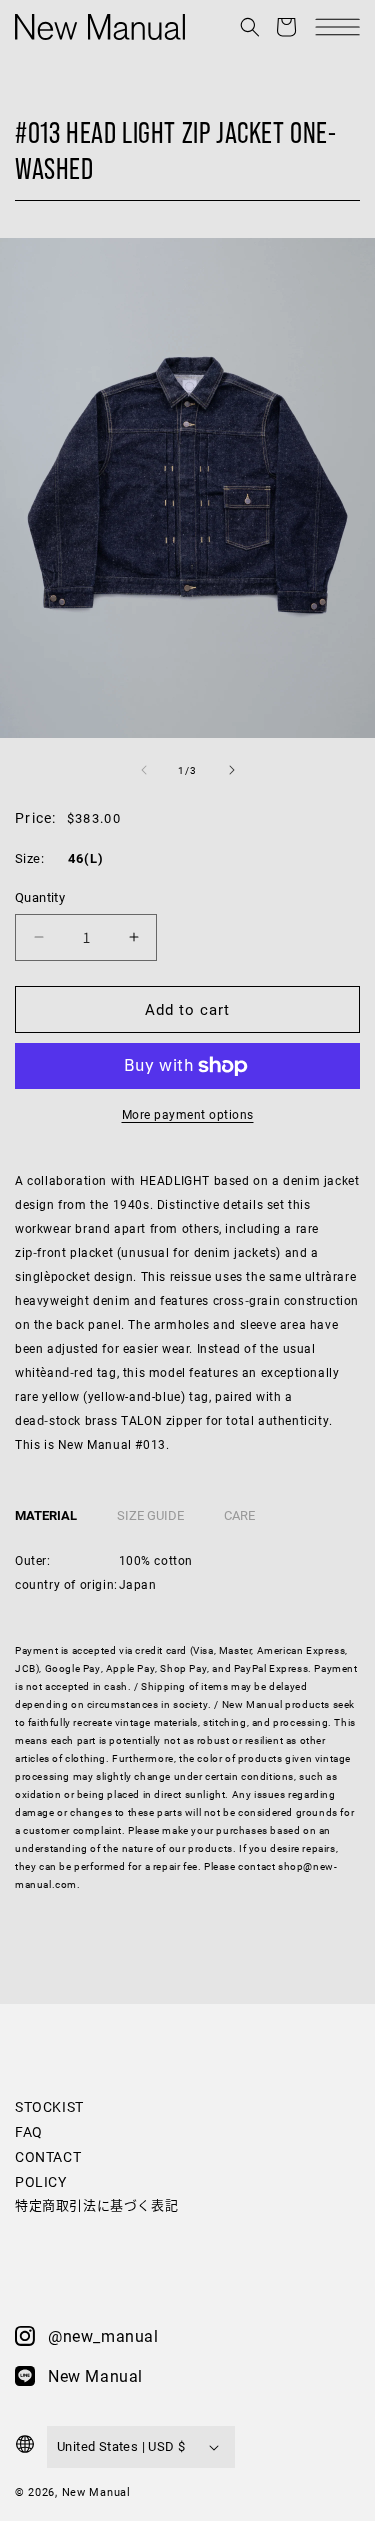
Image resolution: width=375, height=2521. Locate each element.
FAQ (29, 2131)
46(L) (86, 858)
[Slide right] (232, 770)
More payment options (188, 1114)
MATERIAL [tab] (46, 1515)
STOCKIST (49, 2106)
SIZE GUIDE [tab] (150, 1515)
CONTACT (48, 2156)
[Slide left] (144, 770)
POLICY (41, 2181)
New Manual (96, 2491)
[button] (250, 27)
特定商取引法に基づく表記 (96, 2205)
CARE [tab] (239, 1515)
